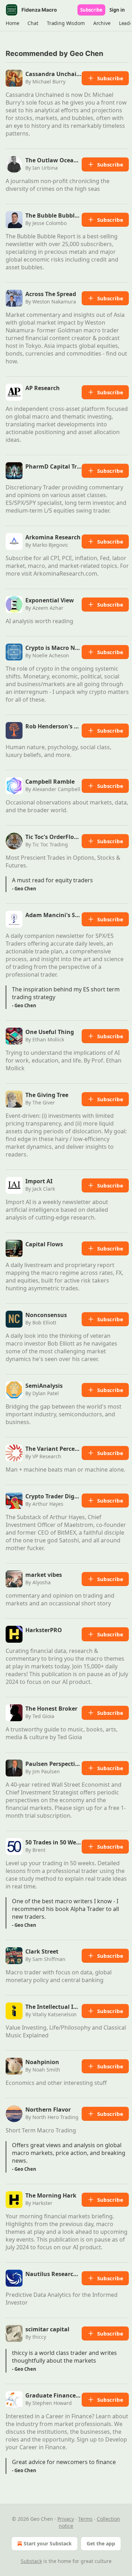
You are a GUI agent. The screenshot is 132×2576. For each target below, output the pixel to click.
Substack (31, 2561)
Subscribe (91, 10)
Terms (85, 2519)
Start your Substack (48, 2543)
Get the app (101, 2543)
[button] (12, 23)
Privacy (66, 2519)
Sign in (117, 10)
